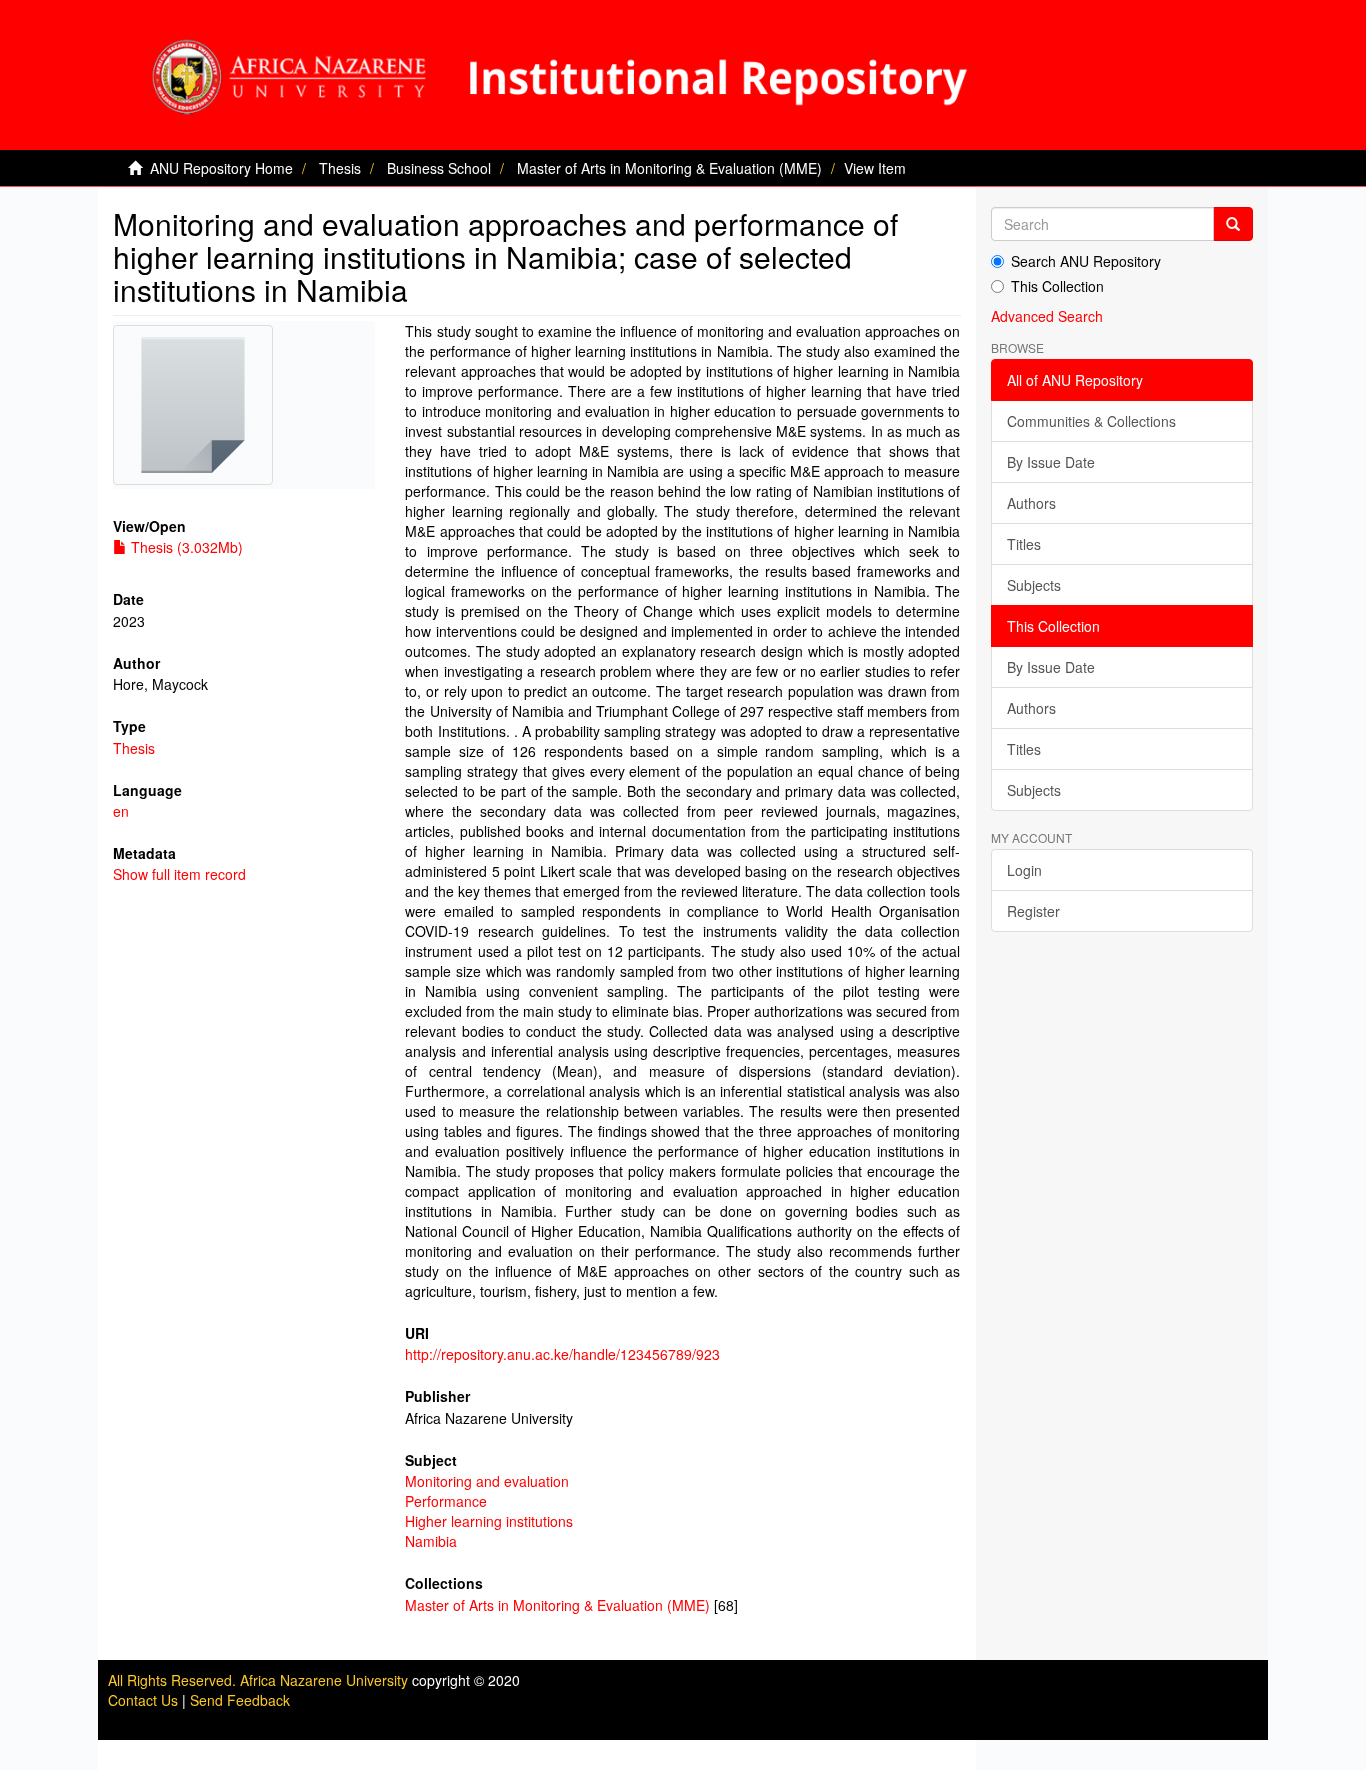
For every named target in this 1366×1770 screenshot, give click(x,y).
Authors (1031, 503)
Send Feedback (240, 1700)
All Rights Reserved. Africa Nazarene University (260, 1680)
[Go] (1233, 224)
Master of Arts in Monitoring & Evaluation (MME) (669, 168)
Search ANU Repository (1086, 261)
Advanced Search (1047, 316)
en (121, 811)
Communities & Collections (1091, 421)
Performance (446, 1501)
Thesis (340, 168)
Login (1024, 870)
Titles (1024, 544)
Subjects (1034, 585)
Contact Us (143, 1700)
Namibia (431, 1541)
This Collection (1057, 286)
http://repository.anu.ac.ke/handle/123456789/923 (562, 1354)
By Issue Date (1051, 462)
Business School (439, 168)
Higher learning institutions (489, 1521)
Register (1033, 911)
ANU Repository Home (221, 168)
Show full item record (179, 874)
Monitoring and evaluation (487, 1481)
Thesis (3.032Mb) (185, 547)
